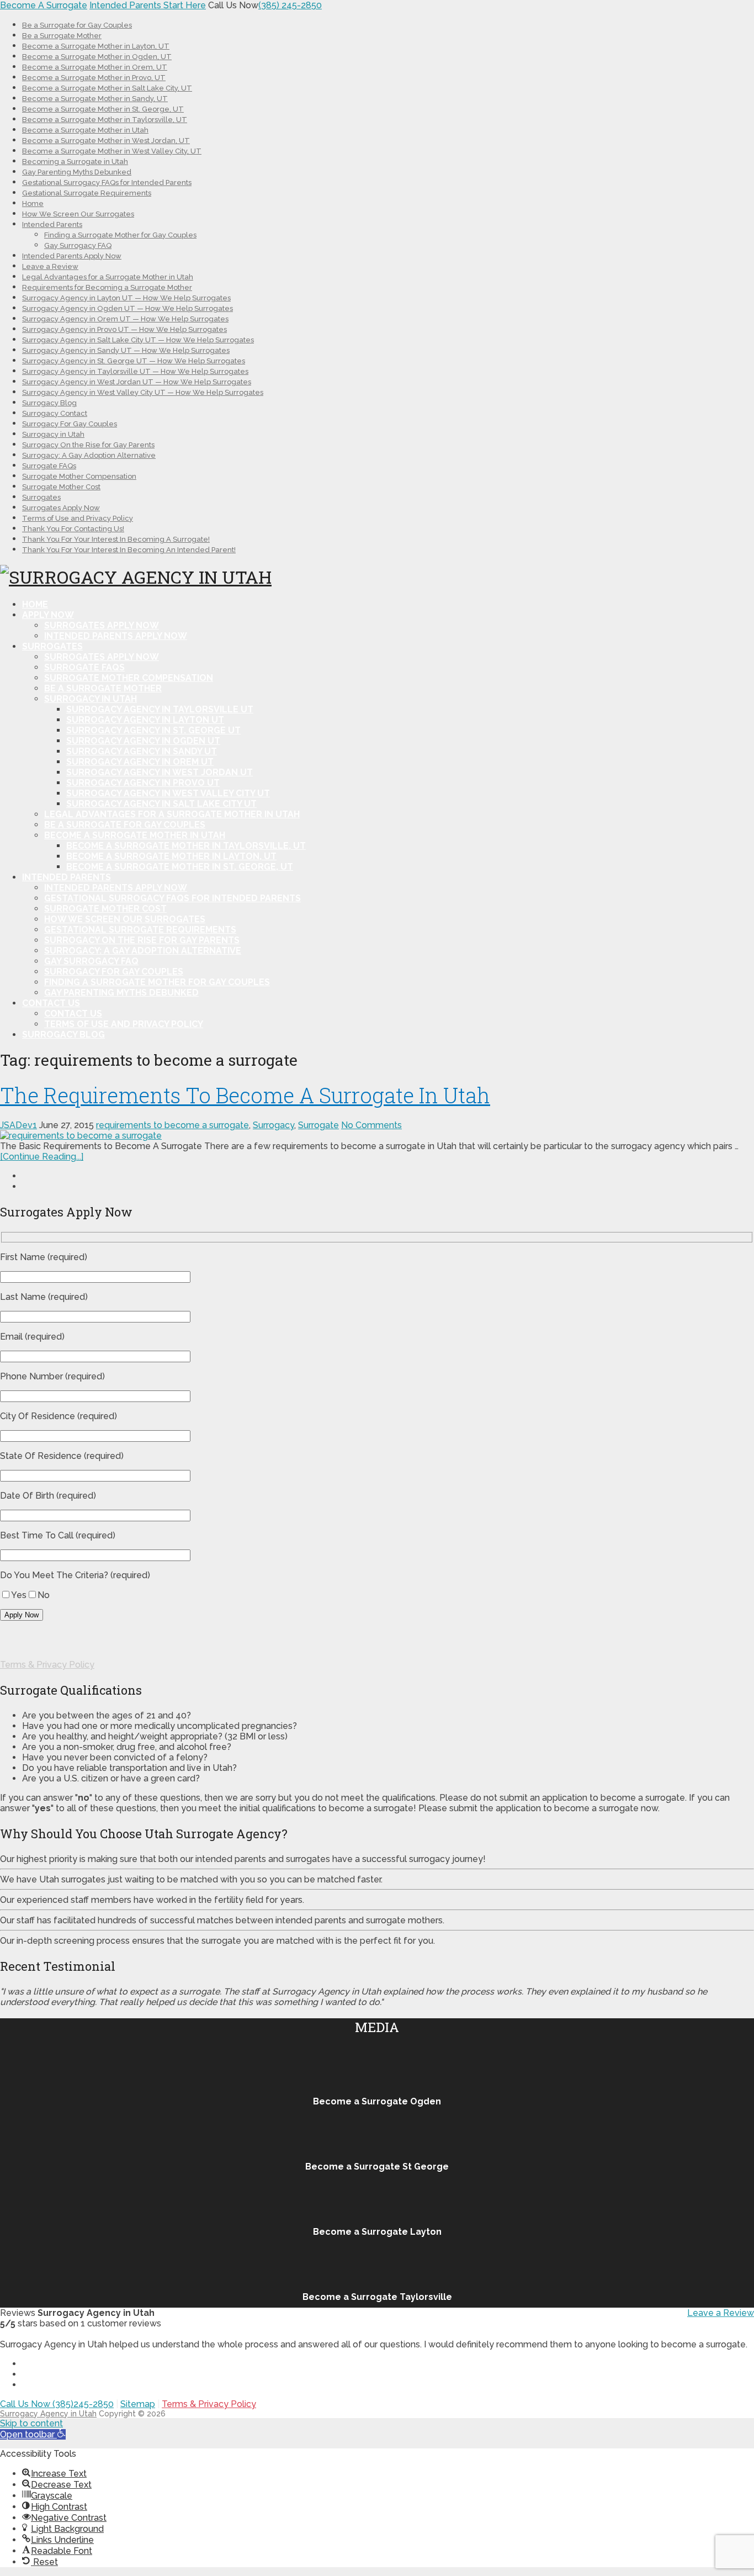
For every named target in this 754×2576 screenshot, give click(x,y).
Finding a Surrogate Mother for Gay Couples (120, 235)
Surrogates (41, 497)
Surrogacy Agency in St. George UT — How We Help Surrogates (134, 361)
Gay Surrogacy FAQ (78, 245)
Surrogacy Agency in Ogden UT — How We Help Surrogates (128, 308)
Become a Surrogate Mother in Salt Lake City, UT (107, 88)
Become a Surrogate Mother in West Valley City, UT (112, 151)
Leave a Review (50, 266)
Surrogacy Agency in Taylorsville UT (160, 709)
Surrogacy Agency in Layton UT (145, 720)
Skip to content (31, 2423)
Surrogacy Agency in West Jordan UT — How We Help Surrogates (137, 382)
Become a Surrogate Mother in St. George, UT (103, 109)
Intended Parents (52, 224)
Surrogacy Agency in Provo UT (143, 783)
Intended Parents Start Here (148, 5)
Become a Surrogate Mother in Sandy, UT (95, 99)
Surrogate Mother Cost (61, 487)
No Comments (371, 1125)
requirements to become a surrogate (172, 1125)
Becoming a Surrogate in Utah (75, 162)
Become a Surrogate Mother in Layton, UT (96, 46)
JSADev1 (18, 1125)
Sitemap (138, 2404)
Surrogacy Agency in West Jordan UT (160, 772)
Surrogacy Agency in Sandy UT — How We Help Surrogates (126, 350)
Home (33, 203)
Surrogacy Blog (49, 403)
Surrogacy (274, 1125)
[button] (33, 2434)
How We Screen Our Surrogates (78, 214)
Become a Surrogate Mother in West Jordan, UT (106, 141)
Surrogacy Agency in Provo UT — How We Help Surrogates (124, 329)
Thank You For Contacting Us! (73, 529)
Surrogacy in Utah (53, 434)
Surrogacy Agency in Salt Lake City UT (161, 804)
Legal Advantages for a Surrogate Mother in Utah (108, 277)
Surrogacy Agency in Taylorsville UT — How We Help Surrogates (135, 371)
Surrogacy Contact (55, 413)
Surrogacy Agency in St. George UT (153, 730)
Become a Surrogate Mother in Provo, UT (94, 78)
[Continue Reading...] (42, 1157)
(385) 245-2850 (290, 5)
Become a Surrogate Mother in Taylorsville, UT (105, 120)
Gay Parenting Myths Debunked (77, 172)
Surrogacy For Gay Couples (70, 424)
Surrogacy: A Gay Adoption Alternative (89, 455)
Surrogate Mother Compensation (79, 476)
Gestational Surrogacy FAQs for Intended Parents (107, 183)
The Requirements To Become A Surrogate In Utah (245, 1095)
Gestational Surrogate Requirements (87, 193)
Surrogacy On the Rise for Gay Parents (88, 445)
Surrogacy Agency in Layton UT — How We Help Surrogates (126, 298)
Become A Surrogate (44, 5)
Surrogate (318, 1125)
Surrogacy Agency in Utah (48, 2414)
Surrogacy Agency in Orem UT (140, 762)
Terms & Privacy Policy (47, 1665)
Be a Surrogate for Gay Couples (77, 25)
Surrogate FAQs (49, 466)
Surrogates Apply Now (61, 508)
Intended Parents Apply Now (72, 256)
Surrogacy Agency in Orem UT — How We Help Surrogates (125, 319)
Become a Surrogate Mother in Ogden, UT (97, 57)
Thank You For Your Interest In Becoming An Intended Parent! (129, 550)
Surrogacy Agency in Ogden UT (143, 741)
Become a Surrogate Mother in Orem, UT (95, 67)
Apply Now (48, 615)
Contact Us (51, 1003)
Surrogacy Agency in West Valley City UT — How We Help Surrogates (143, 392)
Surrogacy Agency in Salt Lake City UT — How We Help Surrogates (138, 340)
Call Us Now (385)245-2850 (57, 2404)
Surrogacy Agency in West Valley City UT (168, 793)
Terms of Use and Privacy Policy (78, 518)
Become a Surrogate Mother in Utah (85, 130)
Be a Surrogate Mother (62, 36)
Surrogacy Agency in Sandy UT (142, 751)
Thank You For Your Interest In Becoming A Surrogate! (116, 539)
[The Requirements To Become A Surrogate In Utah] (377, 1136)
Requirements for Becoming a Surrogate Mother (107, 287)
